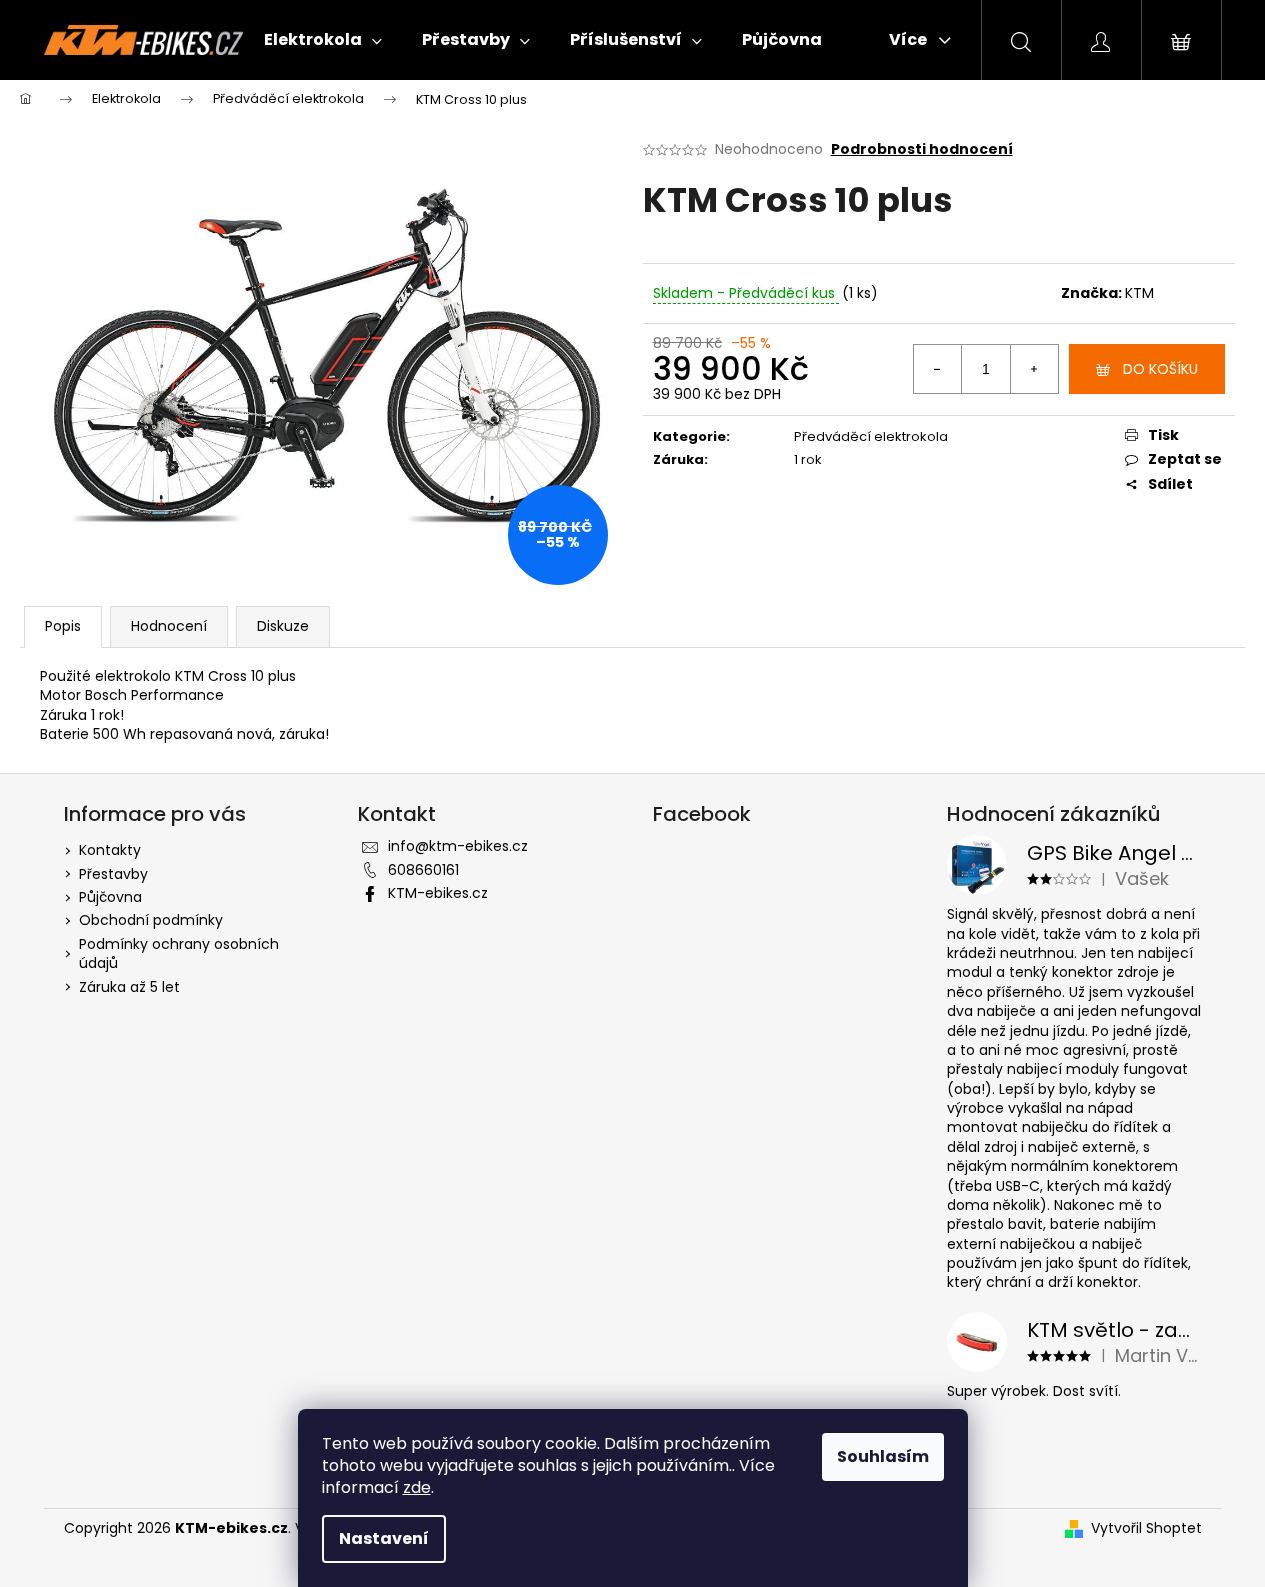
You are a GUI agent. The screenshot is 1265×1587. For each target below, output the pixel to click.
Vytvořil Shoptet (1146, 1528)
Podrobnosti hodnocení (922, 149)
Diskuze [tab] (283, 626)
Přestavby (113, 874)
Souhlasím (883, 1456)
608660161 (423, 870)
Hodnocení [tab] (169, 626)
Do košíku (1160, 369)
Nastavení (384, 1538)
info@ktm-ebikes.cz (458, 846)
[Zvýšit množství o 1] (1034, 369)
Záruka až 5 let (129, 987)
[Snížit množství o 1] (938, 369)
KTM (1139, 293)
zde (417, 1487)
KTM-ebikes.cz (438, 893)
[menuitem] (323, 40)
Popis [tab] (63, 626)
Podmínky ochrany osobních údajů (179, 953)
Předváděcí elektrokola (871, 436)
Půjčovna (110, 897)
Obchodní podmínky (151, 920)
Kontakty (110, 850)
